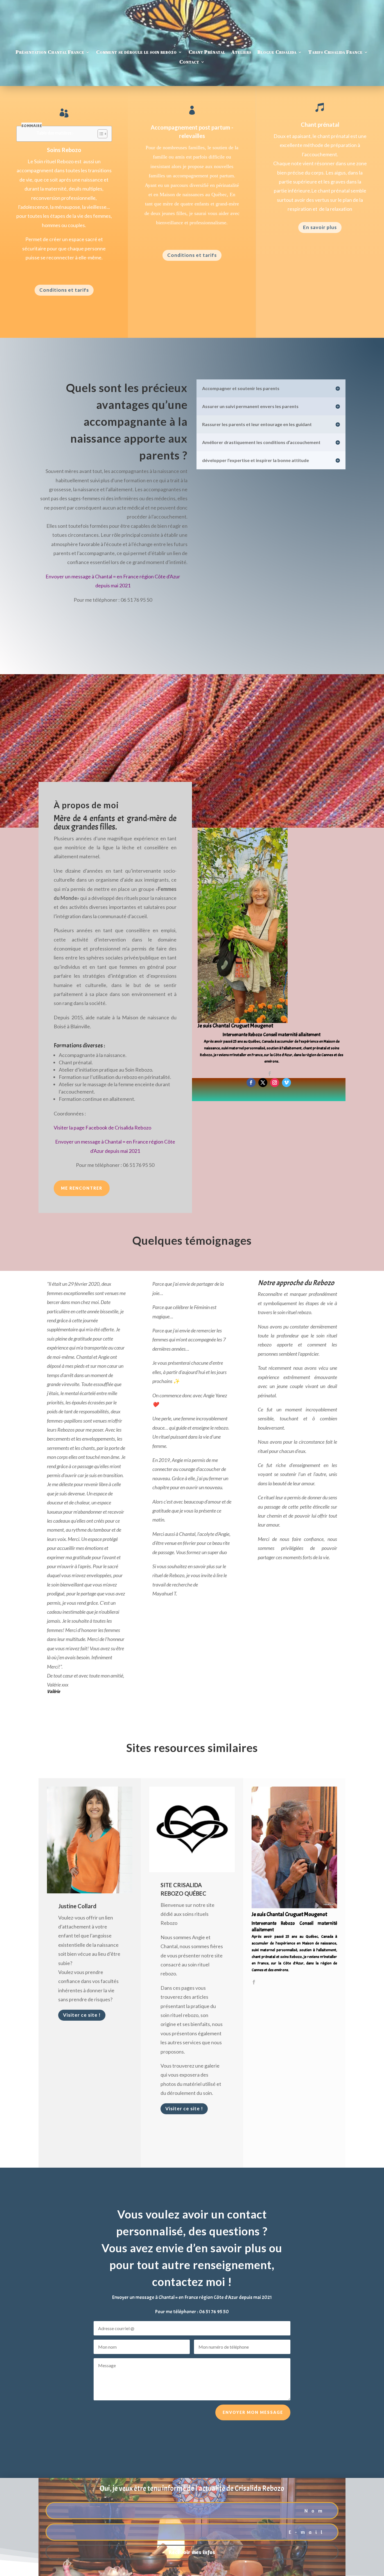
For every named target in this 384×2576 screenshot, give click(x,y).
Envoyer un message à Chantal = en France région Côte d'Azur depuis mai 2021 (192, 2297)
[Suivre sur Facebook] (251, 1083)
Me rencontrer (82, 1188)
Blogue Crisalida (277, 52)
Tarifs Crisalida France (336, 52)
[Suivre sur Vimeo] (286, 1083)
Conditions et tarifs (64, 290)
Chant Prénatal (207, 52)
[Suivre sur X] (263, 1083)
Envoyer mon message (253, 2412)
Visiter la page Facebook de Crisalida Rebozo (102, 1128)
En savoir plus (320, 227)
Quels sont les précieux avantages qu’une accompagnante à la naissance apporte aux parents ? (127, 422)
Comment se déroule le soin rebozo (136, 52)
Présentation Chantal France (50, 52)
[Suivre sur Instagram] (275, 1083)
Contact (189, 62)
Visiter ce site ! (82, 2015)
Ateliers (241, 52)
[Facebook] (270, 1074)
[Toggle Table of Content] (100, 134)
